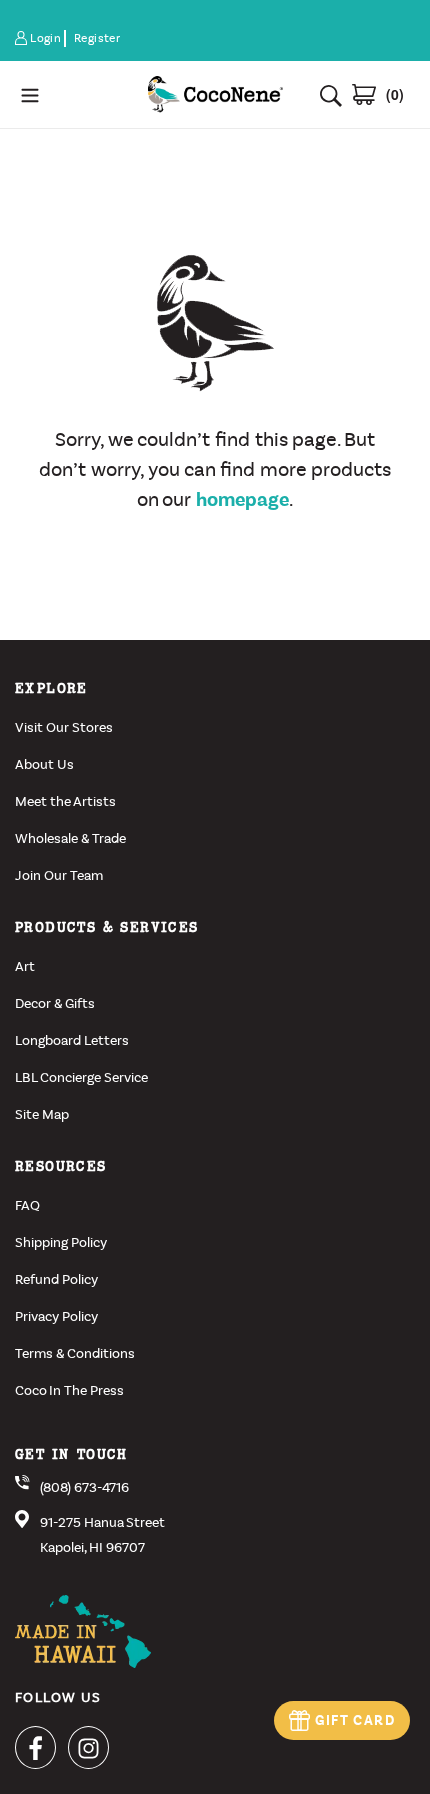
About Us (44, 764)
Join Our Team (59, 875)
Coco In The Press (69, 1390)
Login (46, 38)
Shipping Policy (61, 1242)
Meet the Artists (65, 801)
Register (97, 38)
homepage (242, 499)
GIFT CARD (355, 1720)
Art (25, 966)
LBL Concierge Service (81, 1077)
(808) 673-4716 (84, 1487)
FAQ (27, 1205)
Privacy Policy (56, 1316)
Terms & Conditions (75, 1353)
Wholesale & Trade (70, 838)
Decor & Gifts (55, 1003)
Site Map (42, 1114)
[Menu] (72, 94)
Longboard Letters (72, 1040)
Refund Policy (56, 1279)
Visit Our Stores (64, 727)
